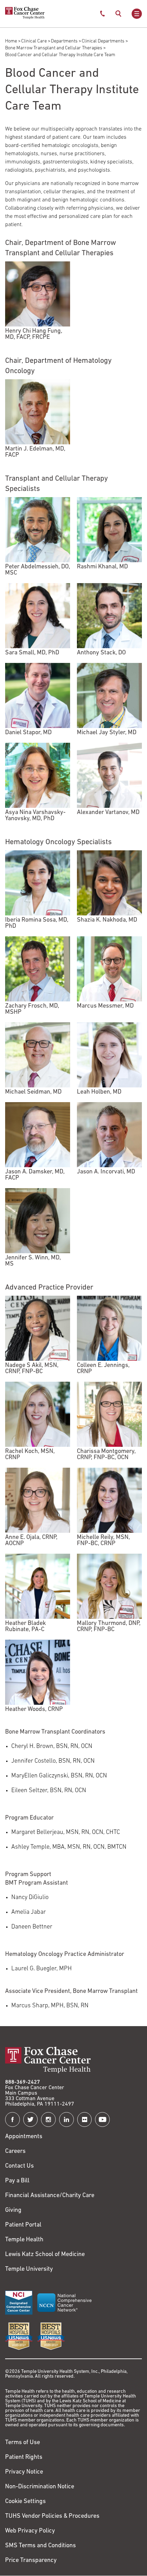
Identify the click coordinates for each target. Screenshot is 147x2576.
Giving (13, 2210)
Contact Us (19, 2166)
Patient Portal (23, 2225)
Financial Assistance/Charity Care (50, 2196)
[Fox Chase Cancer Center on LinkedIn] (66, 2119)
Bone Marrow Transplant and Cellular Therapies (54, 48)
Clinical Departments (103, 41)
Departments (64, 41)
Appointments (24, 2137)
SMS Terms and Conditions (41, 2546)
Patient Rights (24, 2457)
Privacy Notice (24, 2472)
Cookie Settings (25, 2502)
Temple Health (24, 2240)
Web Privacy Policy (30, 2531)
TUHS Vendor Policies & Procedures (52, 2516)
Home (11, 41)
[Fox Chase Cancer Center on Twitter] (31, 2119)
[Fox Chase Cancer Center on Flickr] (85, 2119)
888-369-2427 (23, 2082)
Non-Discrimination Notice (40, 2487)
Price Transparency (31, 2561)
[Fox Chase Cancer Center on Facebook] (12, 2119)
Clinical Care (34, 41)
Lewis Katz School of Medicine (45, 2255)
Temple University (29, 2269)
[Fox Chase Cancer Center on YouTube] (102, 2119)
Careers (15, 2152)
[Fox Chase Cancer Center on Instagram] (48, 2119)
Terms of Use (23, 2443)
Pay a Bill (17, 2181)
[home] (25, 18)
